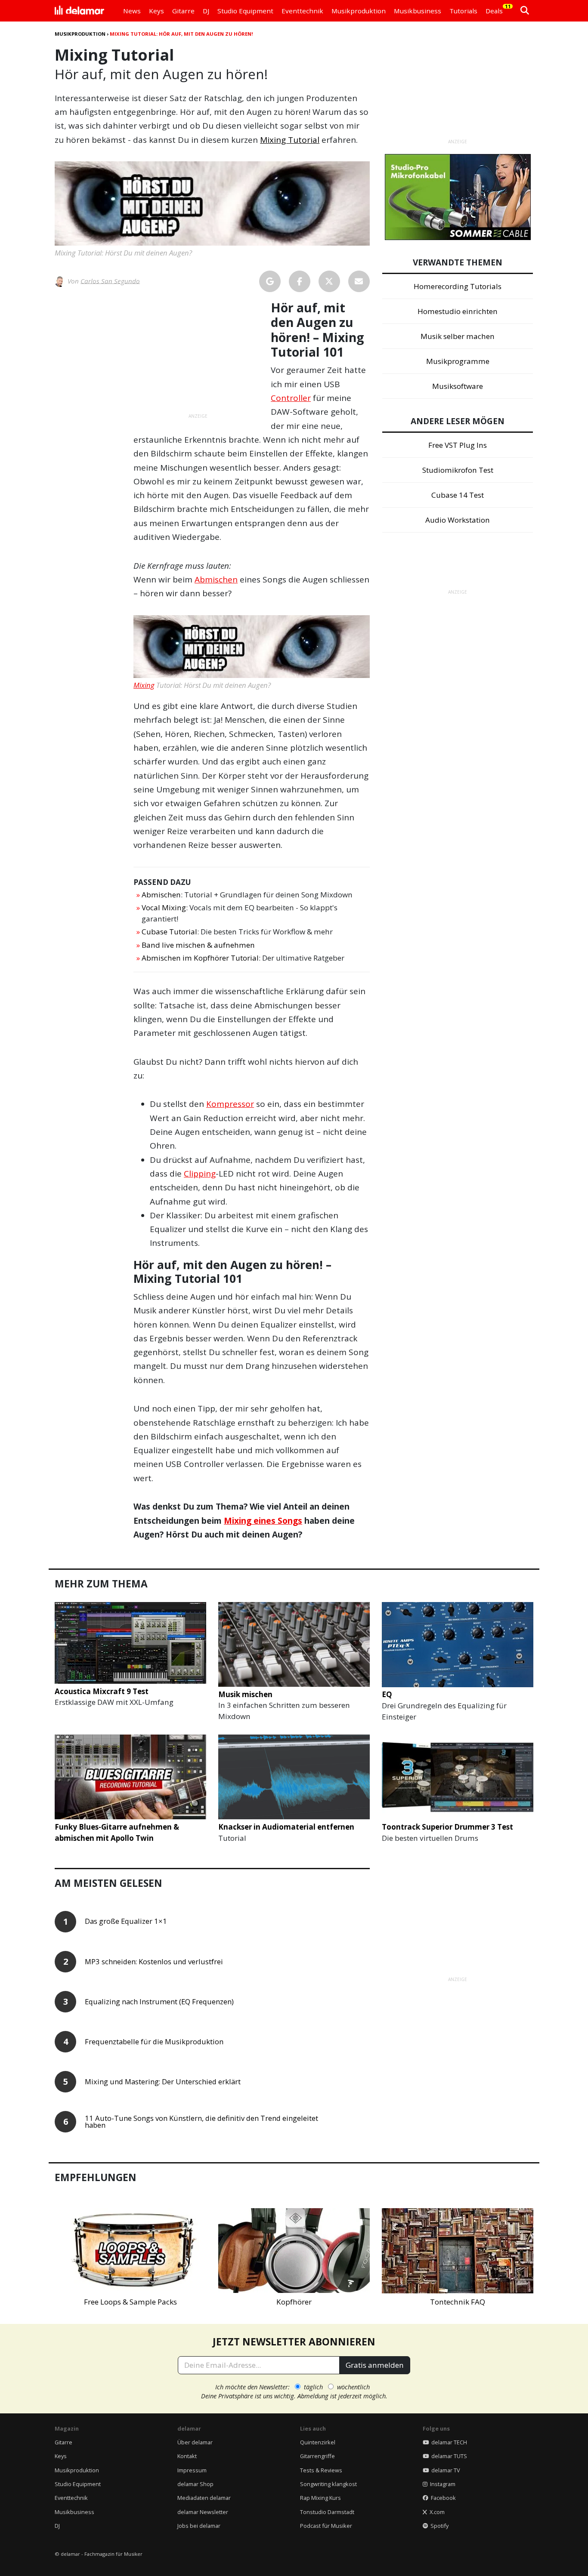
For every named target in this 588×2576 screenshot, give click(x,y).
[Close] (454, 1168)
